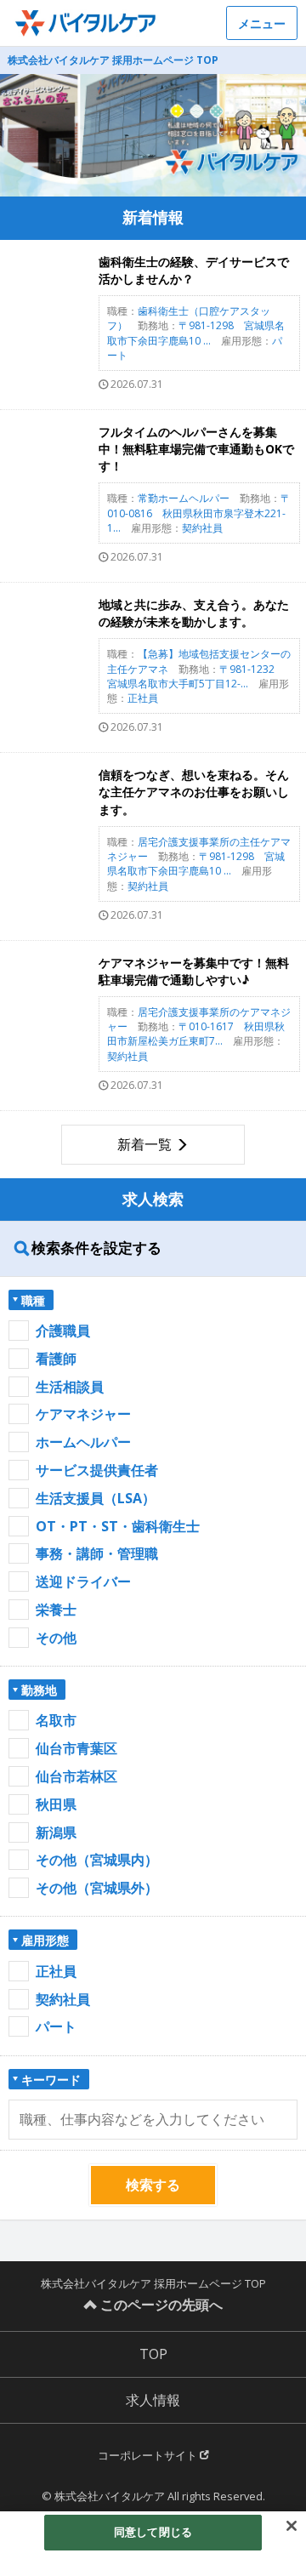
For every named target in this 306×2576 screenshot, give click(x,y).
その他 (56, 1638)
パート (56, 2026)
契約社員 (63, 1999)
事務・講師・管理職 (97, 1553)
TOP (153, 2354)
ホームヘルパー (83, 1442)
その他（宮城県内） (97, 1860)
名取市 (56, 1720)
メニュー (262, 23)
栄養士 (56, 1610)
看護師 (56, 1359)
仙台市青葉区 (76, 1748)
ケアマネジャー (83, 1414)
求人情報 (153, 2400)
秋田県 (56, 1804)
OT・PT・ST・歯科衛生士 (118, 1526)
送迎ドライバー (83, 1582)
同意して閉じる (153, 2532)
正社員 (56, 1971)
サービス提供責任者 (97, 1470)
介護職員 (63, 1331)
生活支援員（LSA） (96, 1498)
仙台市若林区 (76, 1776)
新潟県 (56, 1832)
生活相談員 (70, 1387)
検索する (153, 2185)
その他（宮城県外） (97, 1888)
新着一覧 (144, 1144)
